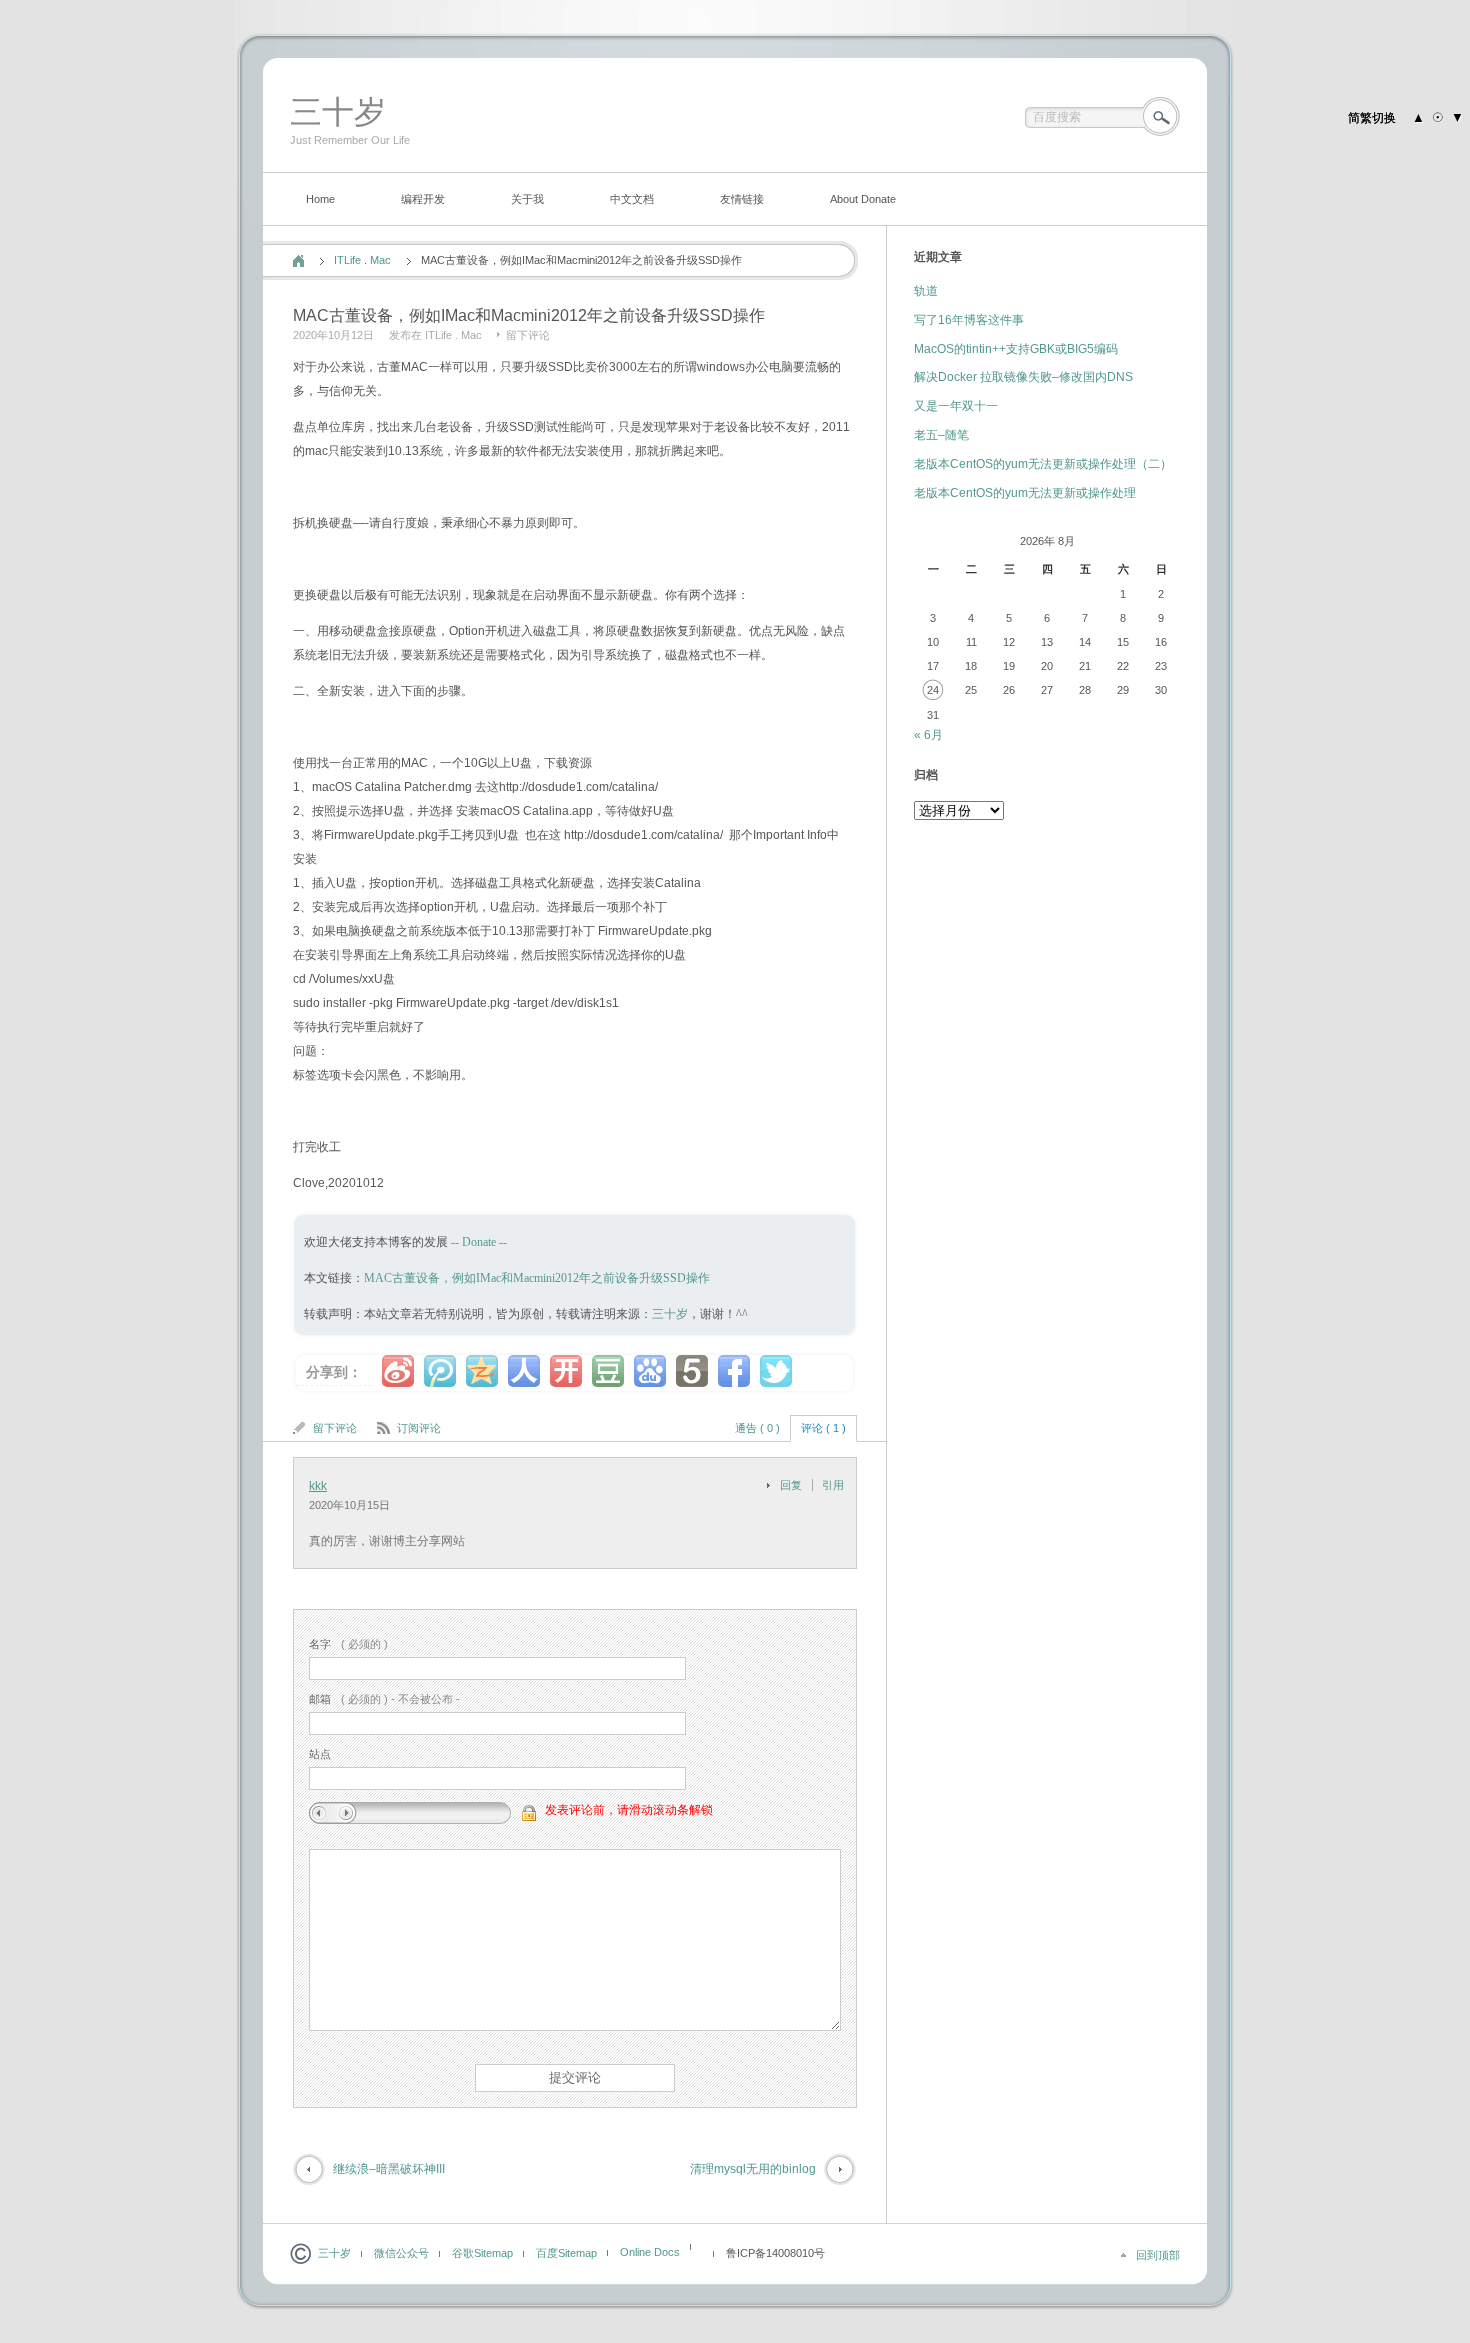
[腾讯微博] (440, 1371)
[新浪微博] (398, 1371)
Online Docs (650, 2252)
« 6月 (928, 735)
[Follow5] (692, 1371)
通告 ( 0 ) (757, 1428)
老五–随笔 (941, 435)
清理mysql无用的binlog (753, 2169)
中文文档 (632, 199)
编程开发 (423, 199)
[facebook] (734, 1371)
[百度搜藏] (650, 1371)
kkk (318, 1486)
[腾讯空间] (482, 1371)
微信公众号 (401, 2253)
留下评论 (528, 335)
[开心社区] (566, 1371)
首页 (298, 261)
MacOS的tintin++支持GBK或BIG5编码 (1016, 349)
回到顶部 (1158, 2255)
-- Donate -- (477, 1242)
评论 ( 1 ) (823, 1428)
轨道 (926, 291)
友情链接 (742, 199)
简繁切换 (1372, 118)
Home (320, 199)
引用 (833, 1485)
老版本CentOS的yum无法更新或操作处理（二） (1043, 464)
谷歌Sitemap (482, 2253)
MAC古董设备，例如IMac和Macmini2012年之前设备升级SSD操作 (537, 1278)
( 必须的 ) (348, 1644)
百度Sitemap (566, 2253)
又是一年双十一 (956, 406)
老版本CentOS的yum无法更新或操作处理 (1025, 493)
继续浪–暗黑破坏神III (389, 2169)
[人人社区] (524, 1371)
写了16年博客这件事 (969, 320)
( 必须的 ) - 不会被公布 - (384, 1699)
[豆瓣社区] (608, 1371)
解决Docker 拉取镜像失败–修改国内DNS (1023, 377)
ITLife (347, 260)
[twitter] (776, 1371)
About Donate (863, 199)
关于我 (527, 199)
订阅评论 (419, 1428)
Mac (380, 260)
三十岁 (338, 112)
